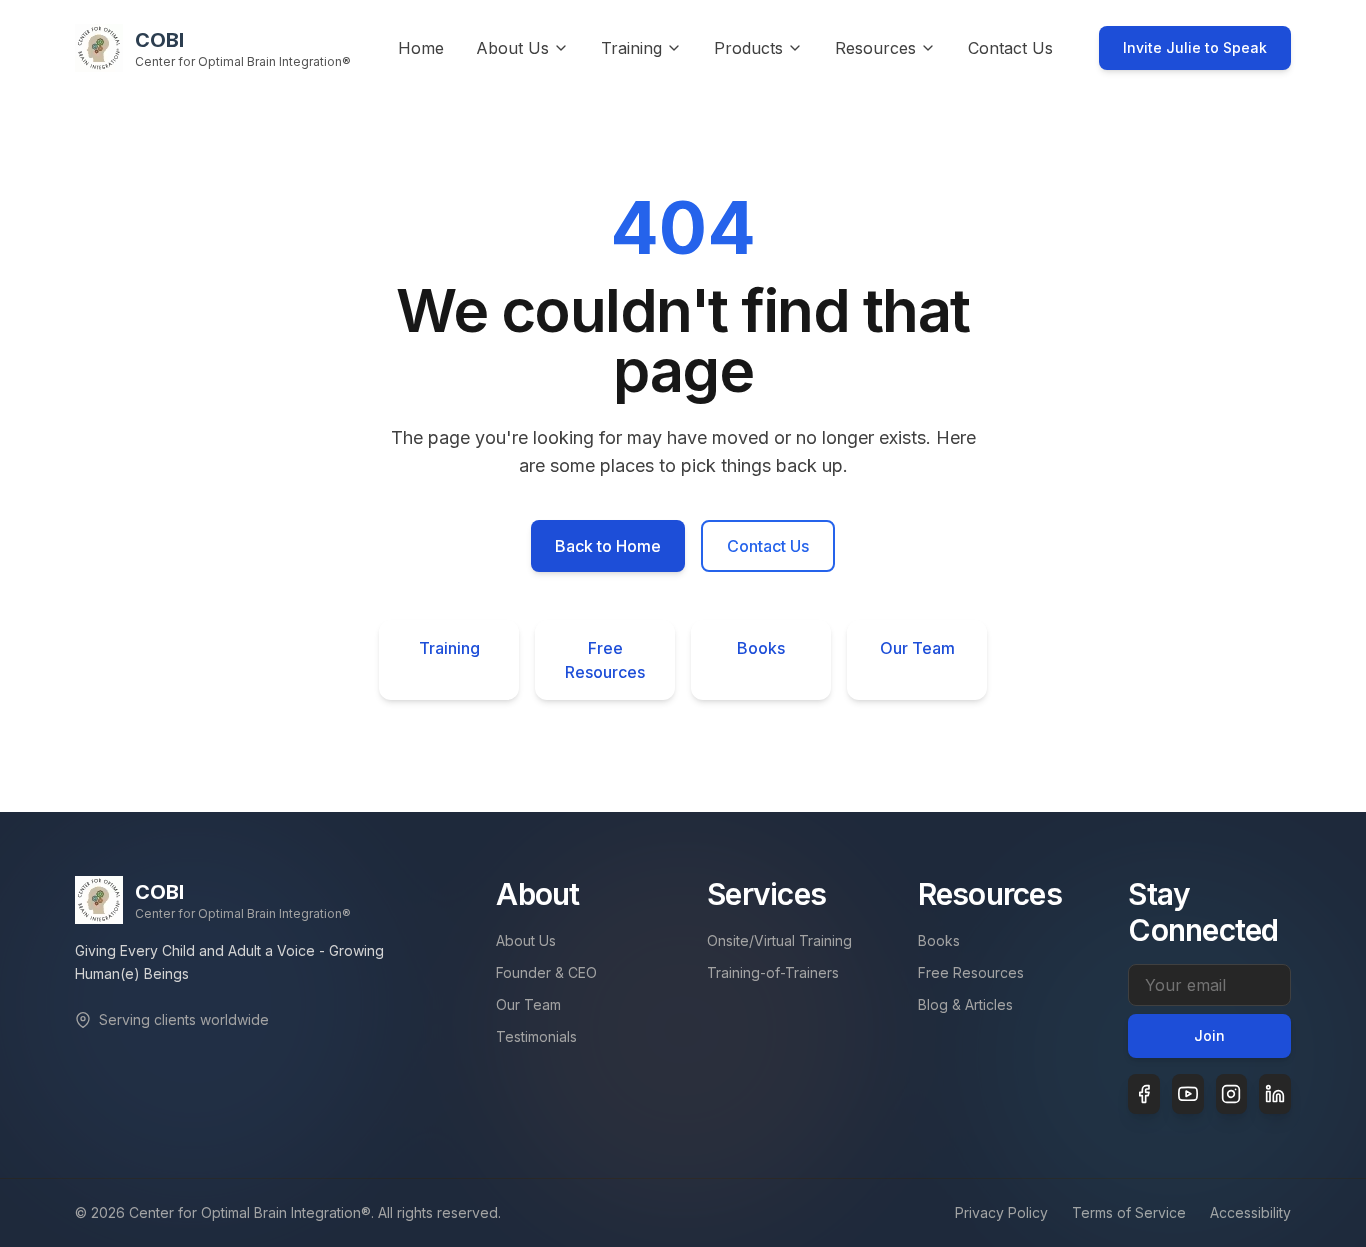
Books (761, 648)
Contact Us (1010, 48)
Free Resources (605, 660)
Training (449, 648)
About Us (526, 940)
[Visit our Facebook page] (1144, 1094)
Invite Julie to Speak (1195, 47)
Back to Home (608, 546)
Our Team (917, 648)
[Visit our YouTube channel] (1188, 1094)
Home (421, 48)
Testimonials (536, 1036)
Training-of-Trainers (773, 972)
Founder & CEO (546, 972)
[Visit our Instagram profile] (1232, 1094)
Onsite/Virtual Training (779, 940)
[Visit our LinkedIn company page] (1275, 1094)
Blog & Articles (965, 1004)
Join (1209, 1035)
